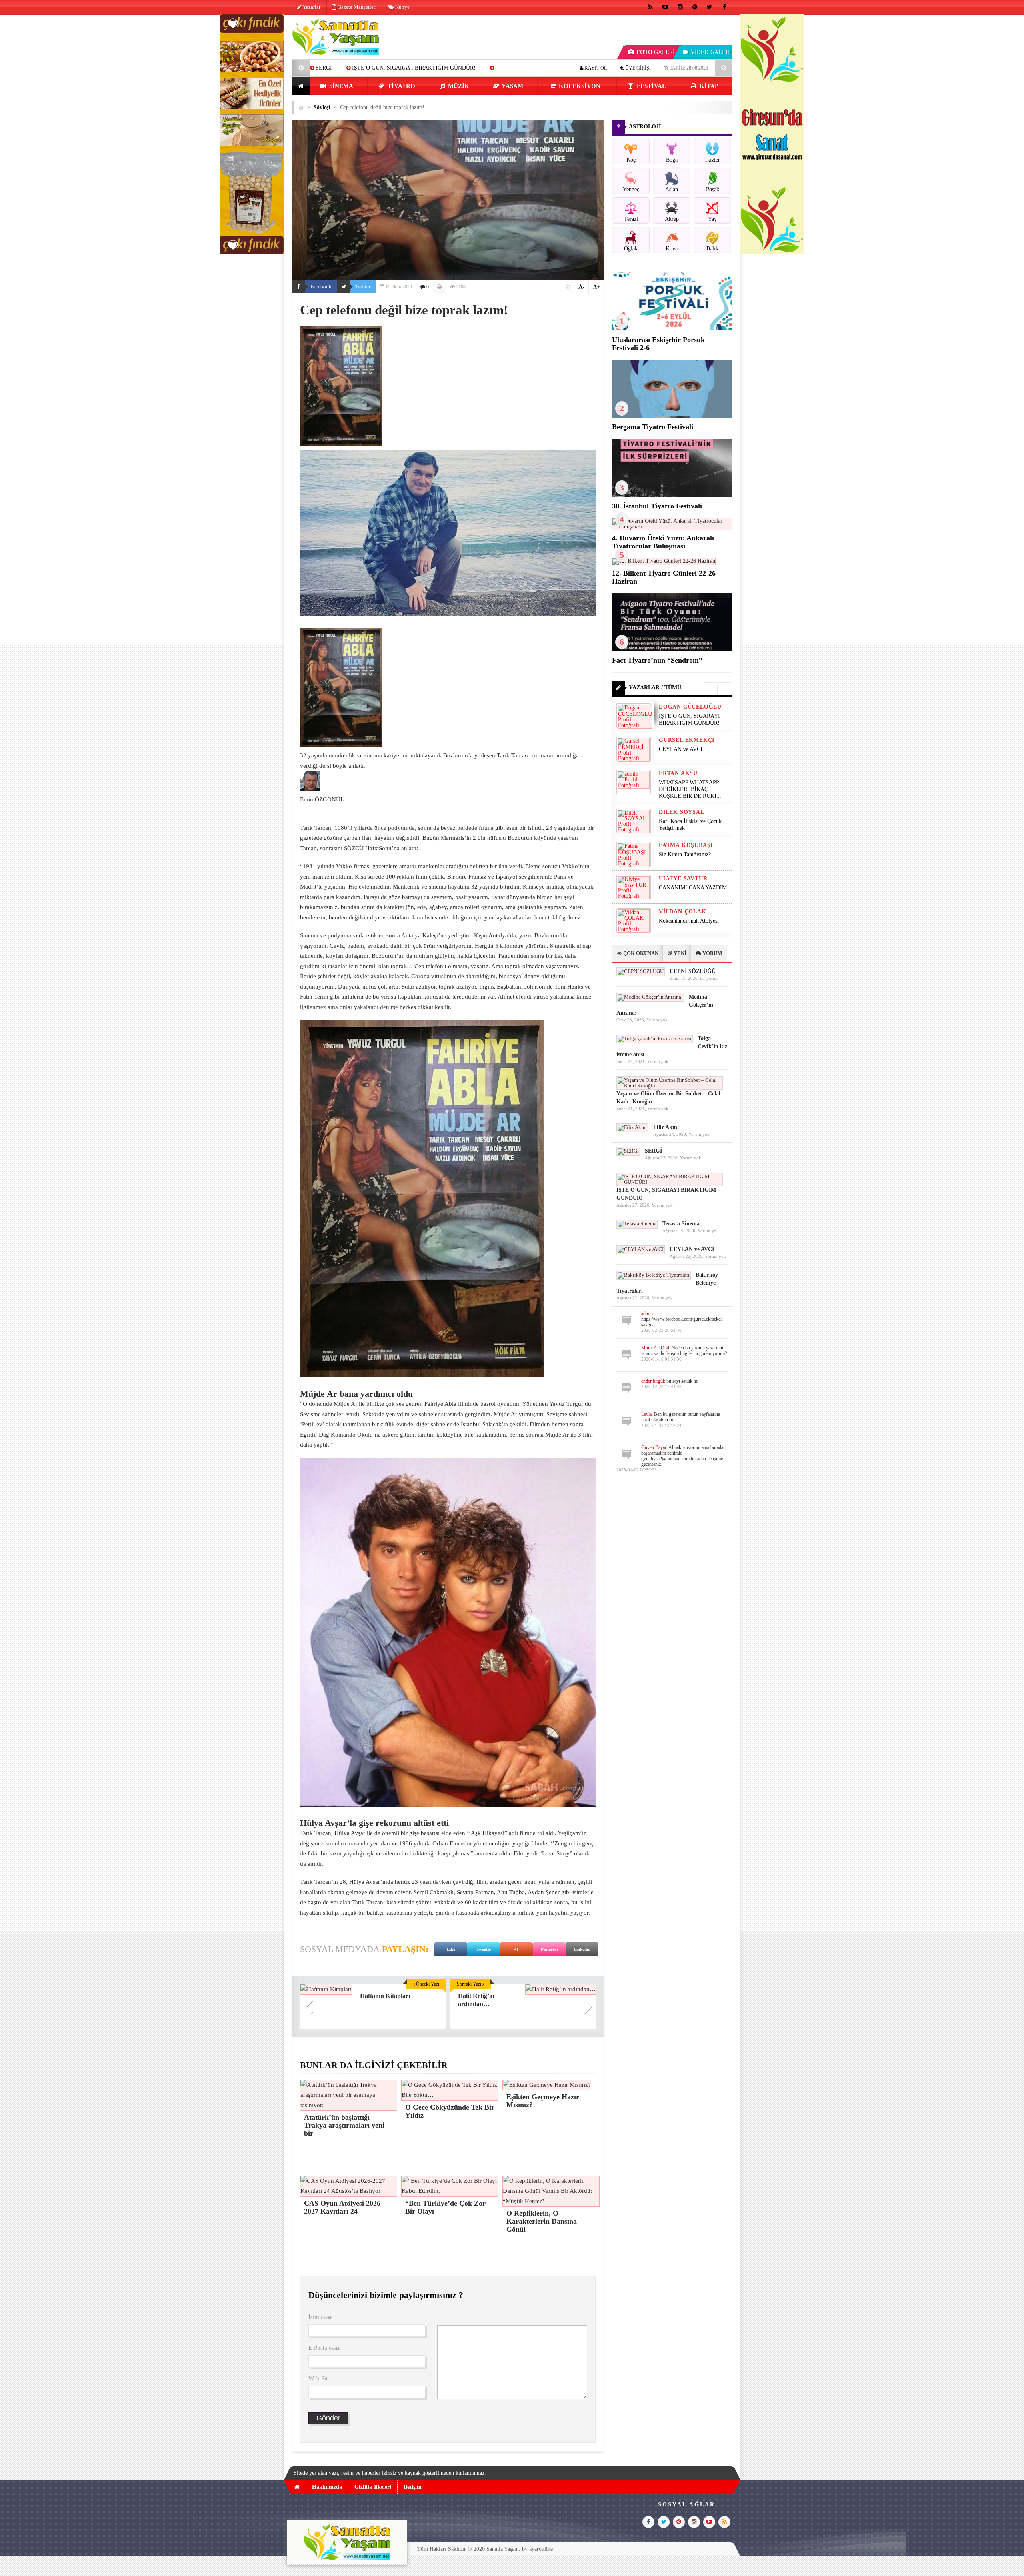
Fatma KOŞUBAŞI (686, 845)
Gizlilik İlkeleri (373, 2487)
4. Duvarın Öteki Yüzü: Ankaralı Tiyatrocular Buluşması (663, 542)
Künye (402, 7)
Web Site (319, 2378)
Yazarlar (311, 7)
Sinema (340, 86)
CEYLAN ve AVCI (681, 749)
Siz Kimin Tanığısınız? (685, 854)
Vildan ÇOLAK (683, 912)
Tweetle (484, 1949)
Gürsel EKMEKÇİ (687, 740)
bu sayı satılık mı (682, 1381)
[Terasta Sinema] (637, 1224)
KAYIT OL (595, 68)
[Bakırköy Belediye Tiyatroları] (654, 1275)
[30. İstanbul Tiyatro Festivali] (672, 495)
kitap (708, 86)
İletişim (413, 2487)
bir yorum (709, 978)
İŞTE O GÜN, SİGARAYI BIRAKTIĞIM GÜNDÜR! (414, 68)
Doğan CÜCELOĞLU (690, 707)
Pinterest (549, 1949)
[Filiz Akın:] (632, 1127)
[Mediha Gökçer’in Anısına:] (650, 997)
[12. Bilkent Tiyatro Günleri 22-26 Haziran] (664, 561)
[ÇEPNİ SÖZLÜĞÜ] (641, 971)
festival (651, 86)
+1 (516, 1949)
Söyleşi (322, 107)
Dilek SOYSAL (682, 812)
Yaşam (512, 86)
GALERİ (656, 52)
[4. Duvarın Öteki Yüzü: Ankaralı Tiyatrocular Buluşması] (672, 527)
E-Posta (324, 2348)
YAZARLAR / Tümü (655, 688)
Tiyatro (401, 86)
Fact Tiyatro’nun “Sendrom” (657, 660)
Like (451, 1949)
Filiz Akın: (666, 1127)
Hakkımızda (327, 2487)
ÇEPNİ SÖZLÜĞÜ (693, 971)
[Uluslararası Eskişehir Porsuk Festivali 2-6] (672, 329)
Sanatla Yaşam (503, 2549)
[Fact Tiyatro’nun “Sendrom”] (672, 649)
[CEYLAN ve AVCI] (641, 1249)
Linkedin (582, 1949)
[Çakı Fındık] (252, 253)
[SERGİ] (628, 1151)
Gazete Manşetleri (357, 7)
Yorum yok (657, 1020)
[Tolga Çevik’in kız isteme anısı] (655, 1038)
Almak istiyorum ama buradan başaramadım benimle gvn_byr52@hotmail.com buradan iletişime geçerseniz (683, 1456)
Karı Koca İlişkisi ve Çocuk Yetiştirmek (690, 825)
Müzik (458, 86)
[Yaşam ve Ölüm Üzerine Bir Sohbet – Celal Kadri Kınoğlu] (670, 1086)
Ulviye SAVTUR (683, 878)
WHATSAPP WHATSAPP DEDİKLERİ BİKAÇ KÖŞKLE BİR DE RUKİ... (690, 789)
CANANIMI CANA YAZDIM (693, 888)
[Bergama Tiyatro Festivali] (672, 416)
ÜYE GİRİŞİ (637, 68)
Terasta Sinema (681, 1224)
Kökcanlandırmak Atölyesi (689, 921)
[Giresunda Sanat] (772, 253)
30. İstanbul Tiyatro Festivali (657, 506)
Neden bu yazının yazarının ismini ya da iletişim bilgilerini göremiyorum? (684, 1351)
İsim (320, 2317)
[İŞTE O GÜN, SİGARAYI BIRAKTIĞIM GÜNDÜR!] (670, 1182)
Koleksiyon (579, 86)
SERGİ (324, 68)
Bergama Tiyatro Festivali (653, 427)
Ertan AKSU (678, 773)
